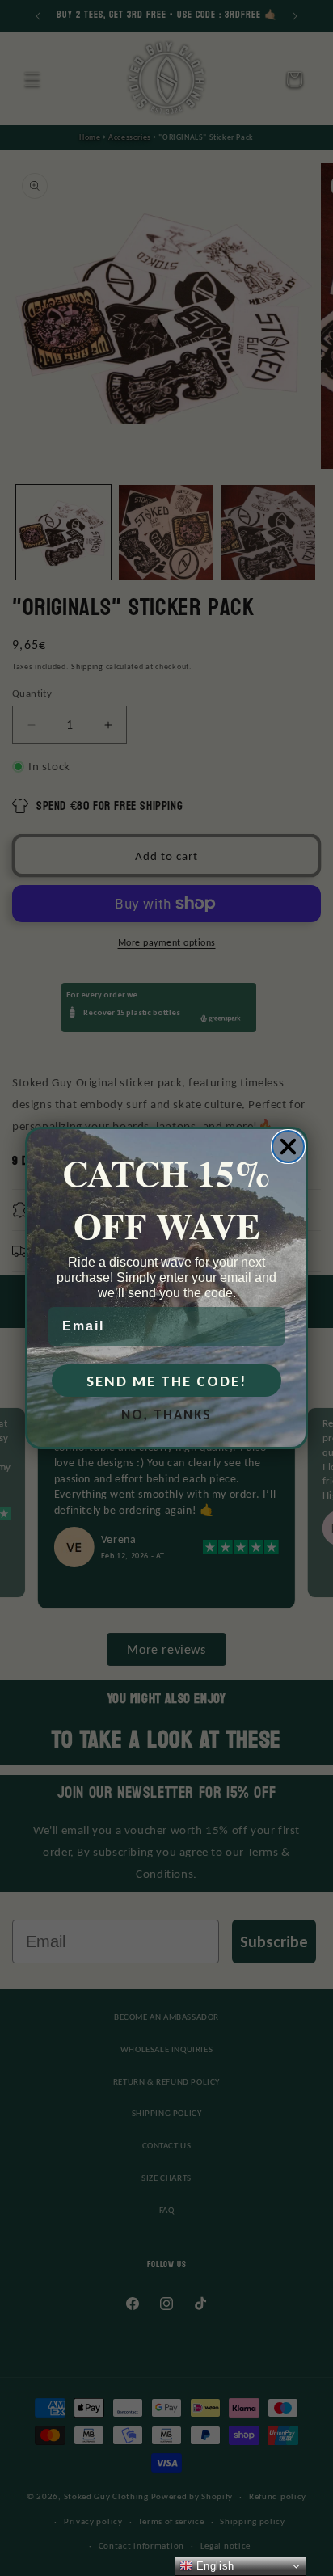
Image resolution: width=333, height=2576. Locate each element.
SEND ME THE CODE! (166, 1381)
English (213, 2566)
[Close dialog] (288, 1147)
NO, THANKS (166, 1415)
